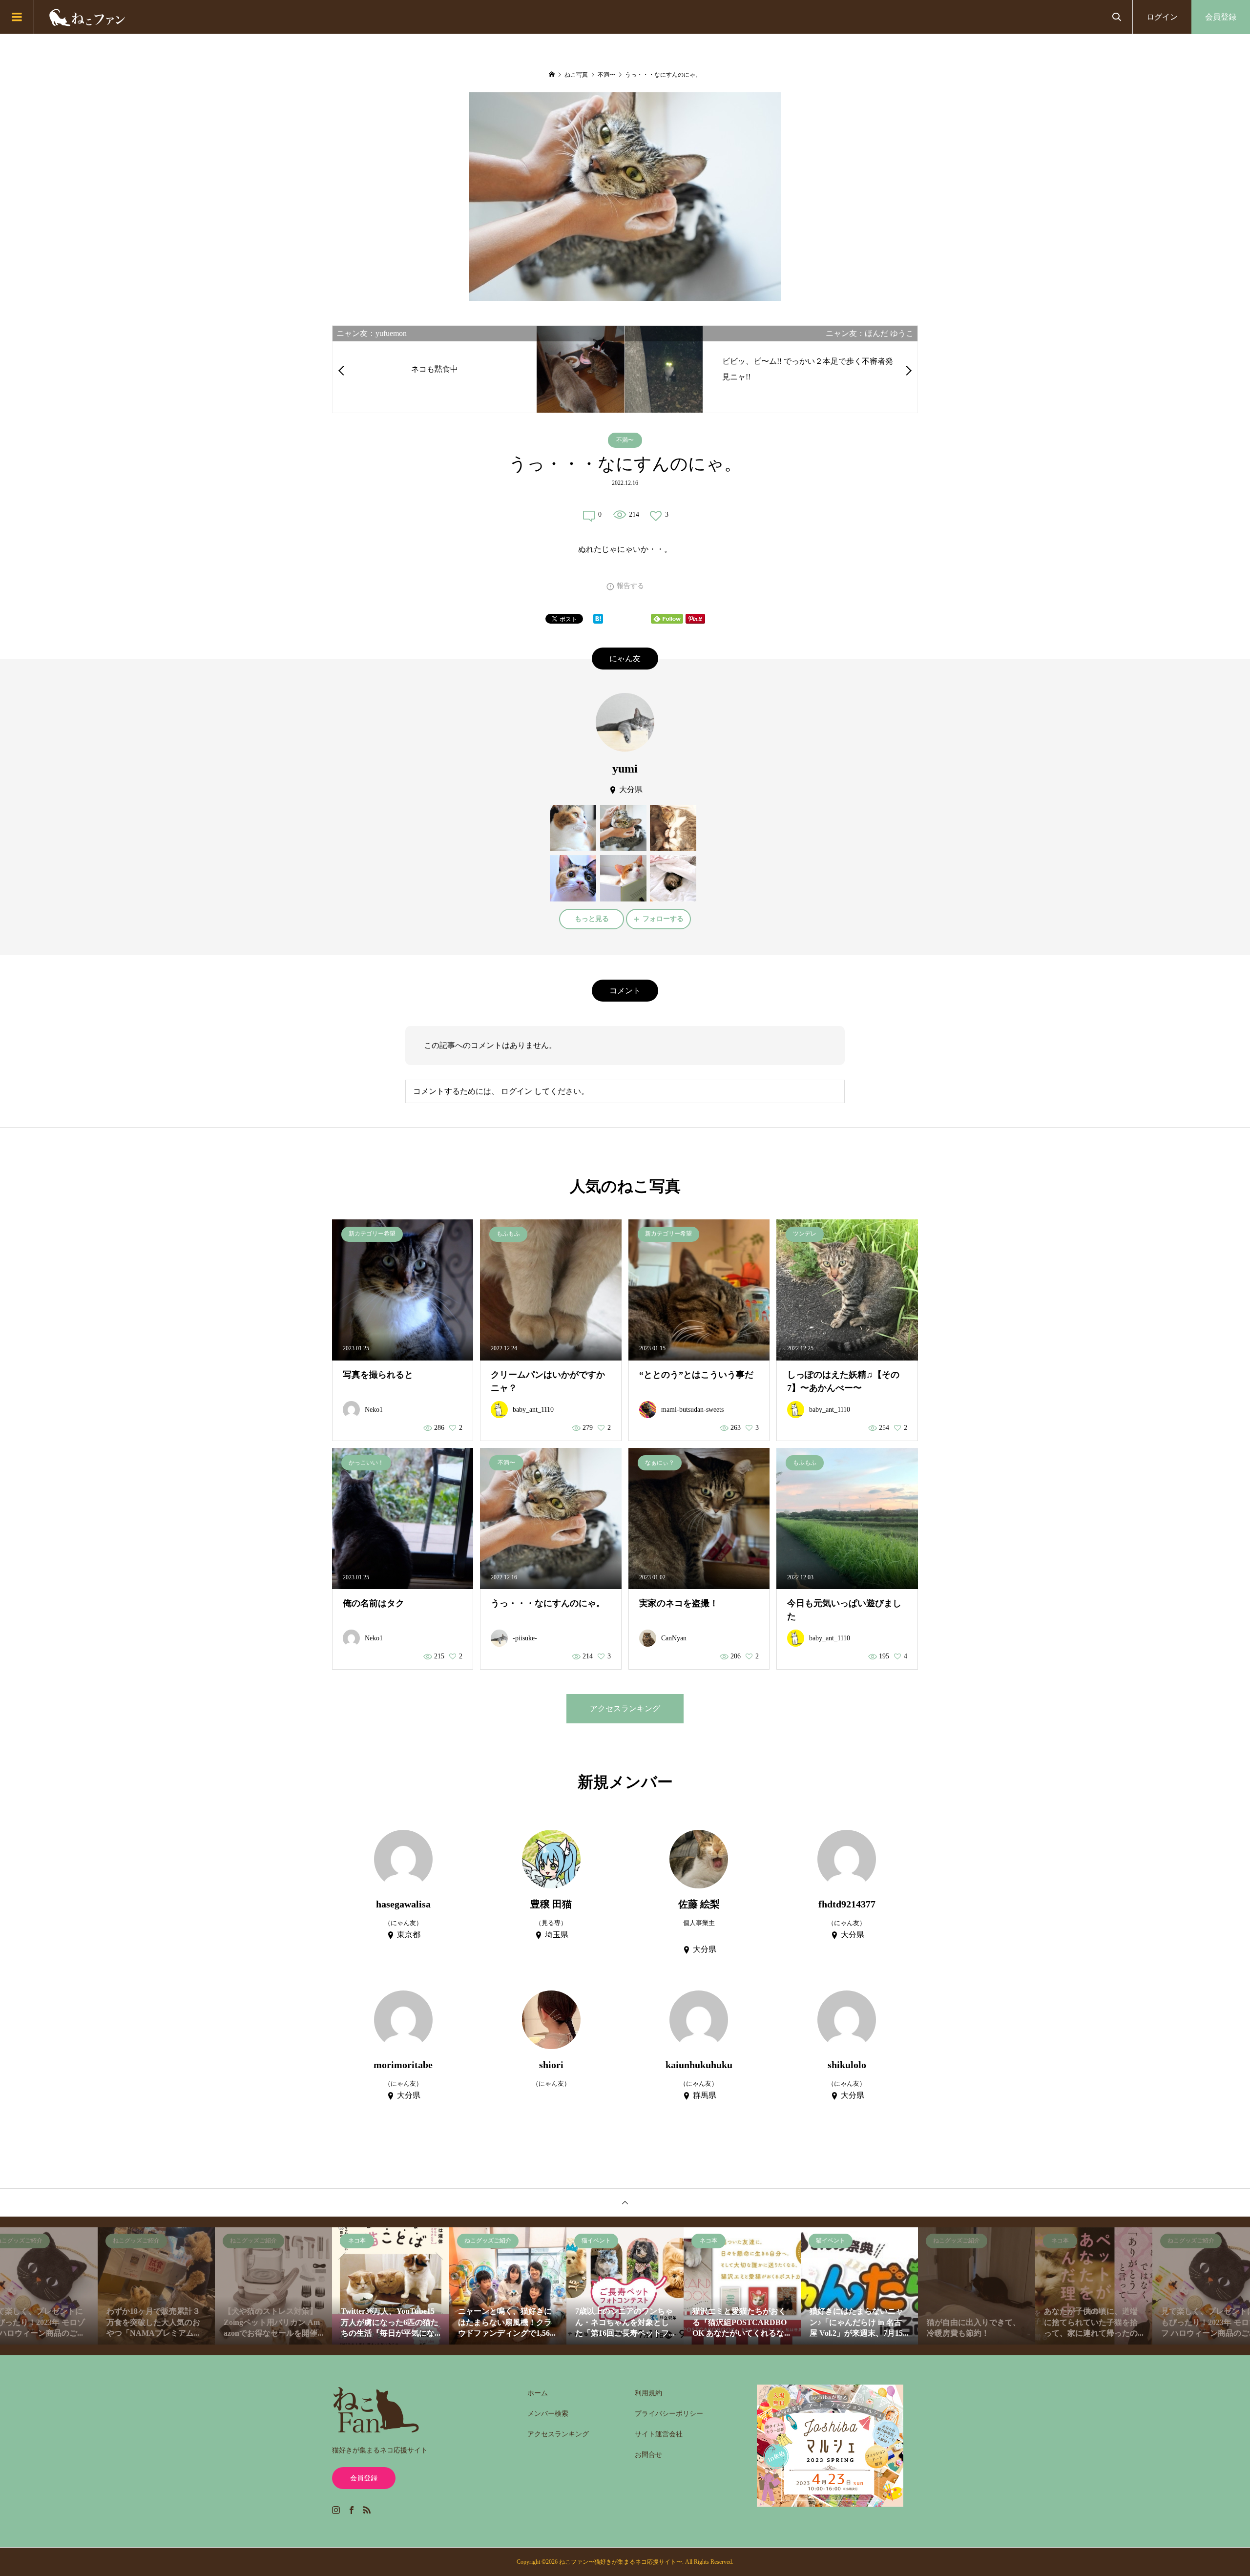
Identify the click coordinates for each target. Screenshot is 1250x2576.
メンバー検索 (548, 2414)
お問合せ (648, 2455)
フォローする (663, 919)
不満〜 (625, 440)
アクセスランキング (625, 1708)
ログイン (1162, 17)
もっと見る (592, 919)
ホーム (538, 2393)
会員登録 (1221, 17)
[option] (156, 2286)
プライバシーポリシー (669, 2414)
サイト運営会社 (659, 2434)
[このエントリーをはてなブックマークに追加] (598, 619)
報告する (630, 586)
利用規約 (648, 2393)
